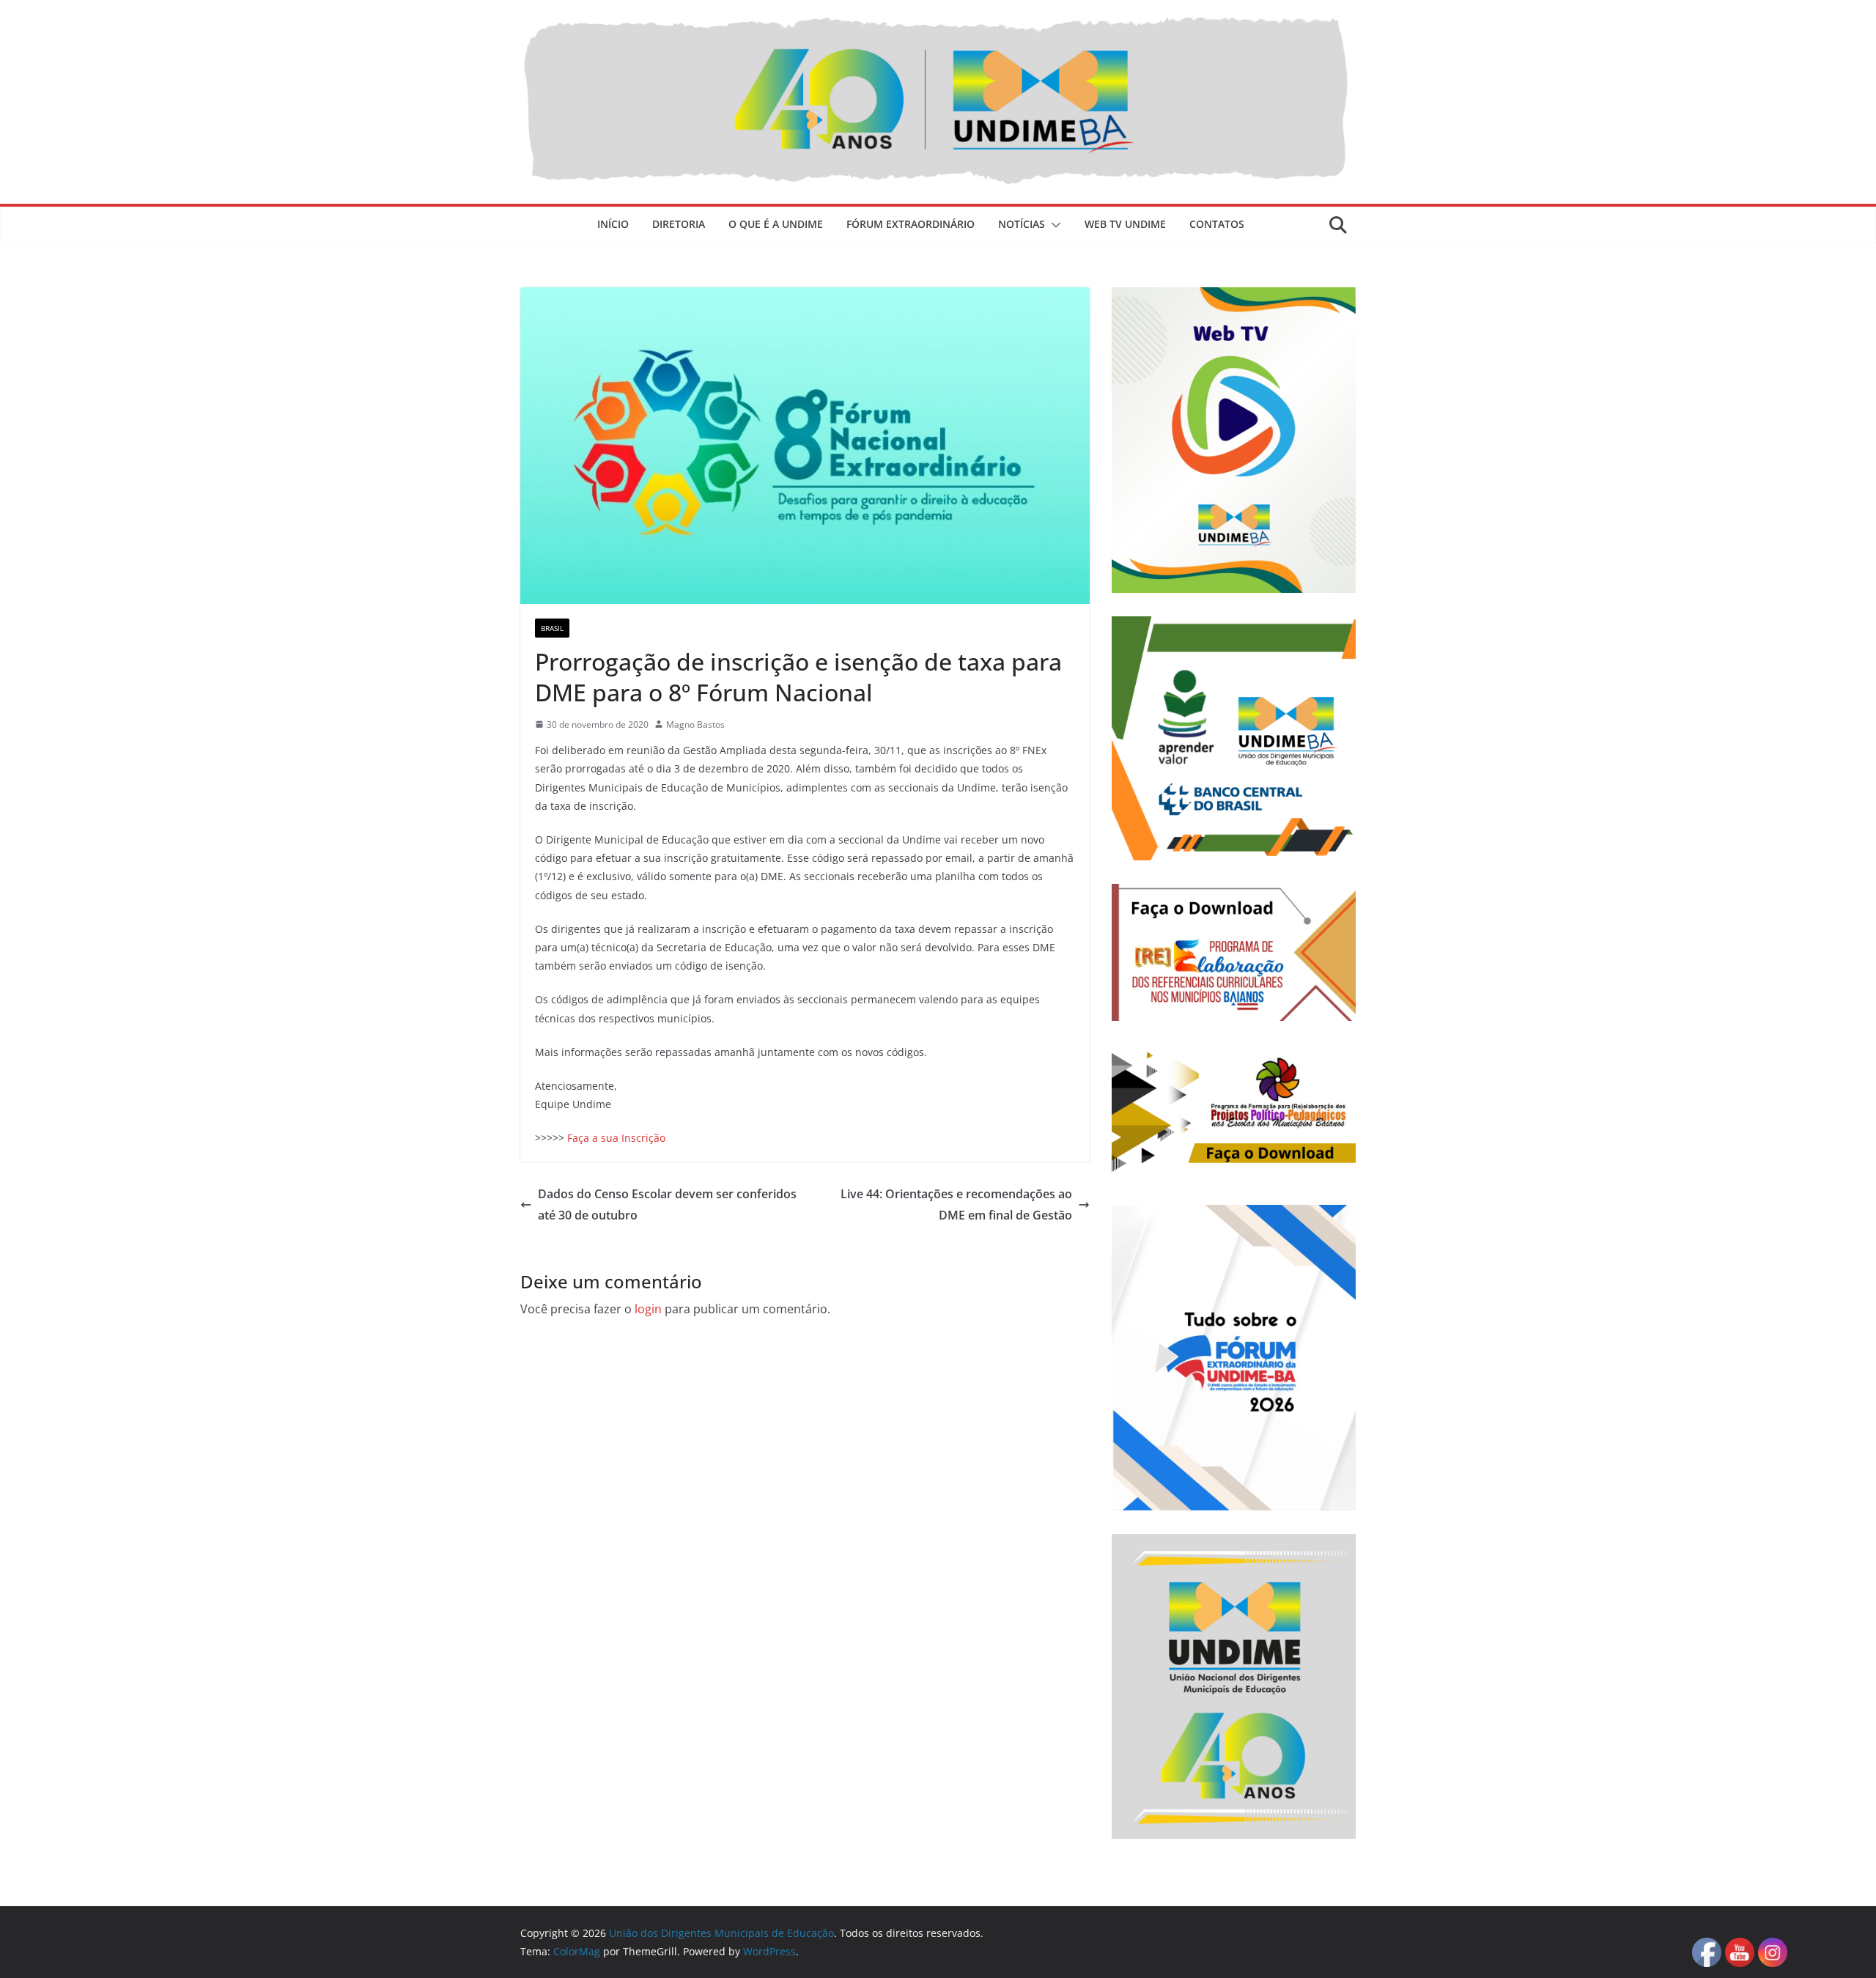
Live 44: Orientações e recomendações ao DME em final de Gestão (956, 1204)
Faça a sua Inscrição (616, 1138)
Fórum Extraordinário (911, 224)
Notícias (1022, 224)
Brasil (552, 628)
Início (613, 224)
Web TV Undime (1125, 224)
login (648, 1309)
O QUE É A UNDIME (776, 224)
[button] (1053, 225)
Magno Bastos (695, 724)
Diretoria (679, 224)
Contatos (1217, 224)
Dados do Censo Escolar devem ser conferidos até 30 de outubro (667, 1204)
